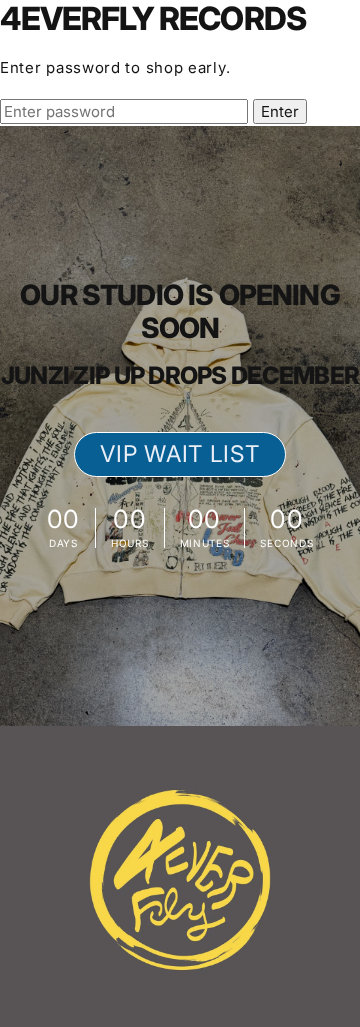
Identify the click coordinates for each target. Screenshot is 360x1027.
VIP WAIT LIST (179, 454)
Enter (280, 111)
